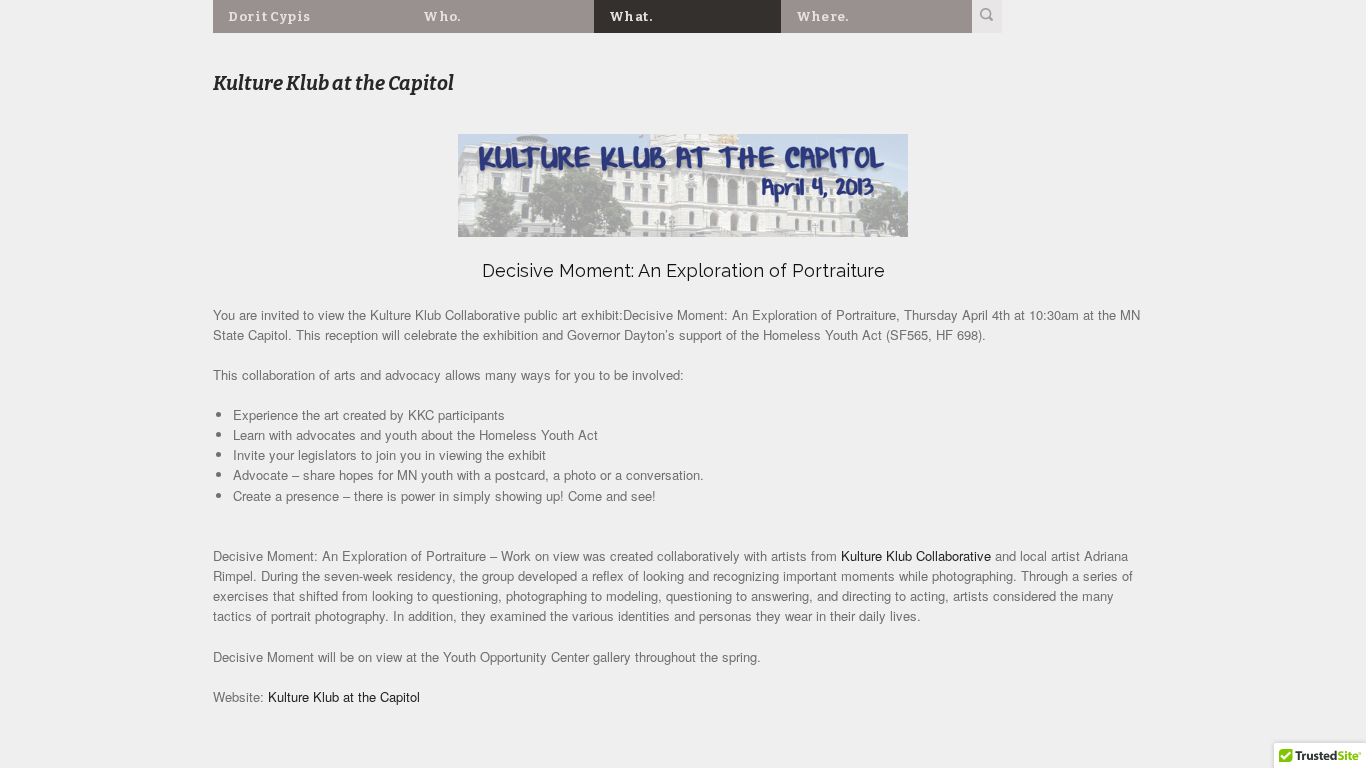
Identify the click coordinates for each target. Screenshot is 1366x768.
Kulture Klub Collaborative (916, 555)
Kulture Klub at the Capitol (344, 696)
